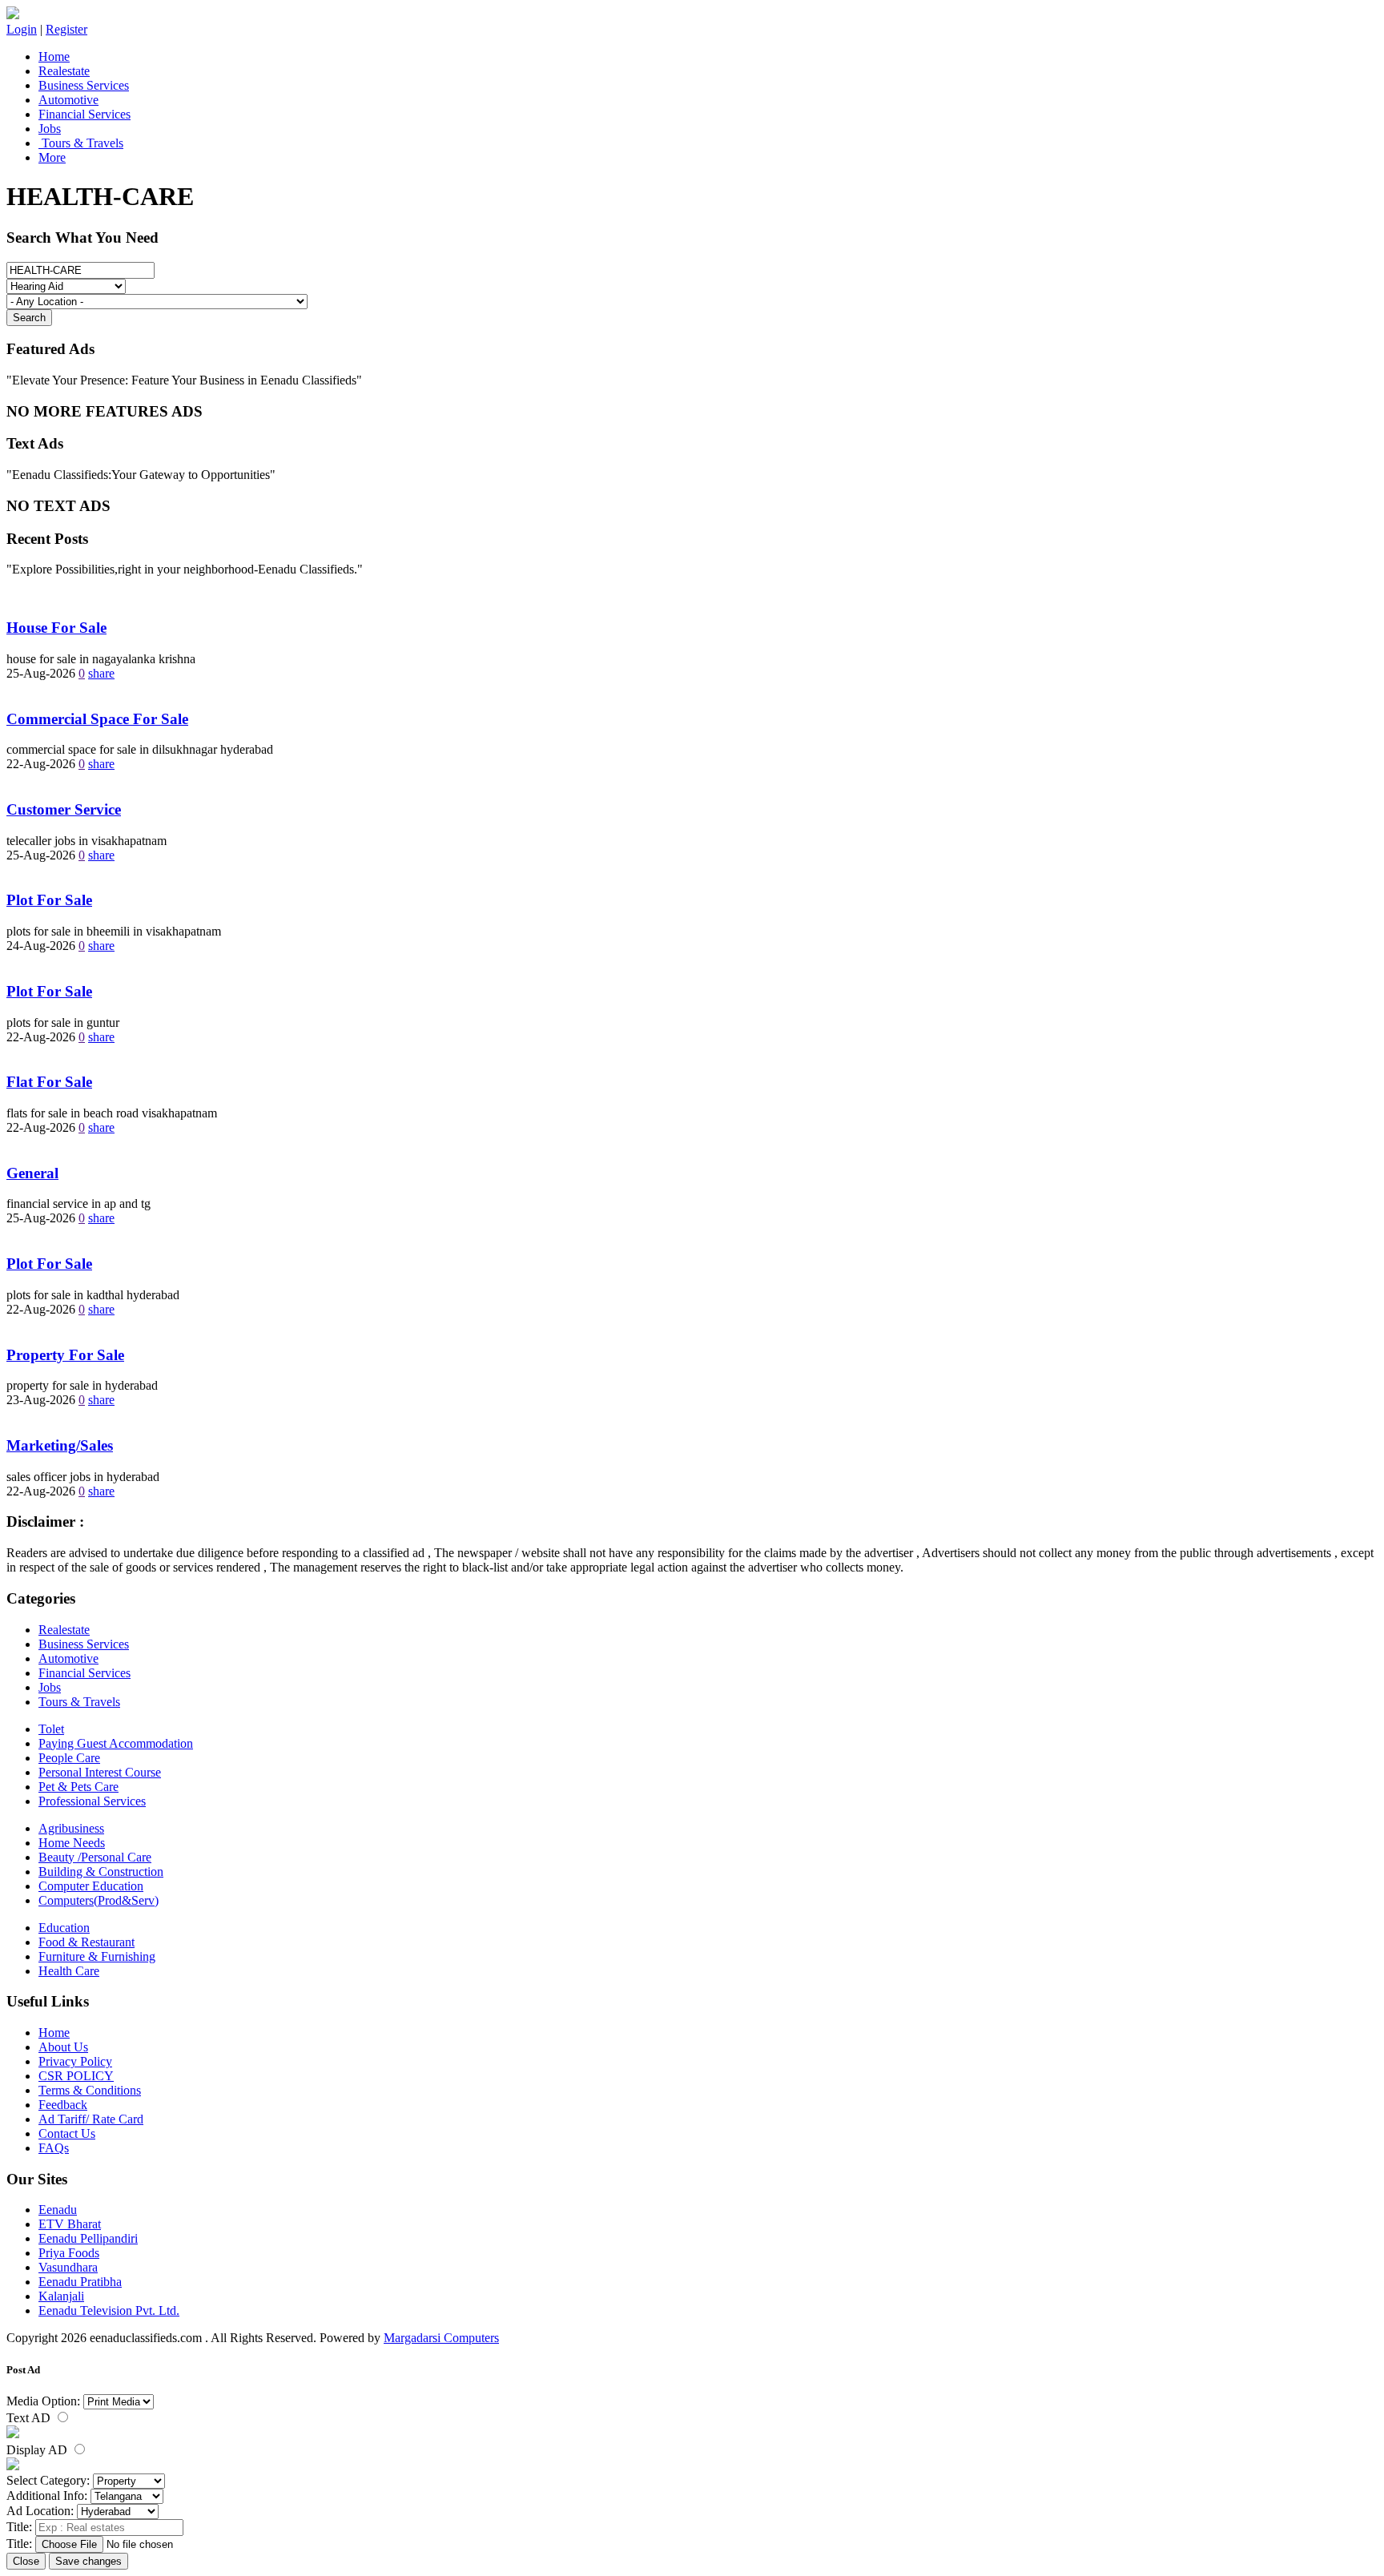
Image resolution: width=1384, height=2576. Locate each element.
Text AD (30, 2418)
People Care (69, 1758)
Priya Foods (69, 2253)
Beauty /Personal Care (95, 1857)
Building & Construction (101, 1872)
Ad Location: (40, 2511)
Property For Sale (65, 1355)
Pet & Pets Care (78, 1787)
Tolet (51, 1729)
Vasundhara (68, 2267)
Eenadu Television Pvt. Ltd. (109, 2310)
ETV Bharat (70, 2224)
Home (54, 56)
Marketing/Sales (60, 1445)
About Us (63, 2047)
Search (29, 318)
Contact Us (67, 2133)
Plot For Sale (49, 900)
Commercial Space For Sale (97, 719)
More (52, 157)
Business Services (84, 85)
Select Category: (48, 2480)
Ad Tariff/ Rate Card (91, 2119)
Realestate (64, 71)
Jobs (50, 129)
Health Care (69, 1971)
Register (66, 29)
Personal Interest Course (100, 1772)
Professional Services (92, 1801)
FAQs (54, 2148)
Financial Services (84, 114)
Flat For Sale (49, 1082)
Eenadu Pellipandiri (88, 2238)
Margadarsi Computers (441, 2338)
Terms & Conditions (90, 2090)
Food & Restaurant (86, 1942)
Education (64, 1928)
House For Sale (56, 628)
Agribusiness (71, 1828)
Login (22, 29)
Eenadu (58, 2210)
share (101, 673)
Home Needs (72, 1843)
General (32, 1173)
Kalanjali (61, 2296)
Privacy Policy (75, 2061)
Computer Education (91, 1886)
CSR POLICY (76, 2076)
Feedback (63, 2105)
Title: (19, 2527)
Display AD (38, 2450)
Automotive (68, 100)
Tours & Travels (81, 143)
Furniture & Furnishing (97, 1956)
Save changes (89, 2561)
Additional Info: (47, 2495)
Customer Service (64, 809)
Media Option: (43, 2401)
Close (26, 2561)
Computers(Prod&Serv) (99, 1900)
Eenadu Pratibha (80, 2282)
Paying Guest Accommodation (116, 1743)
